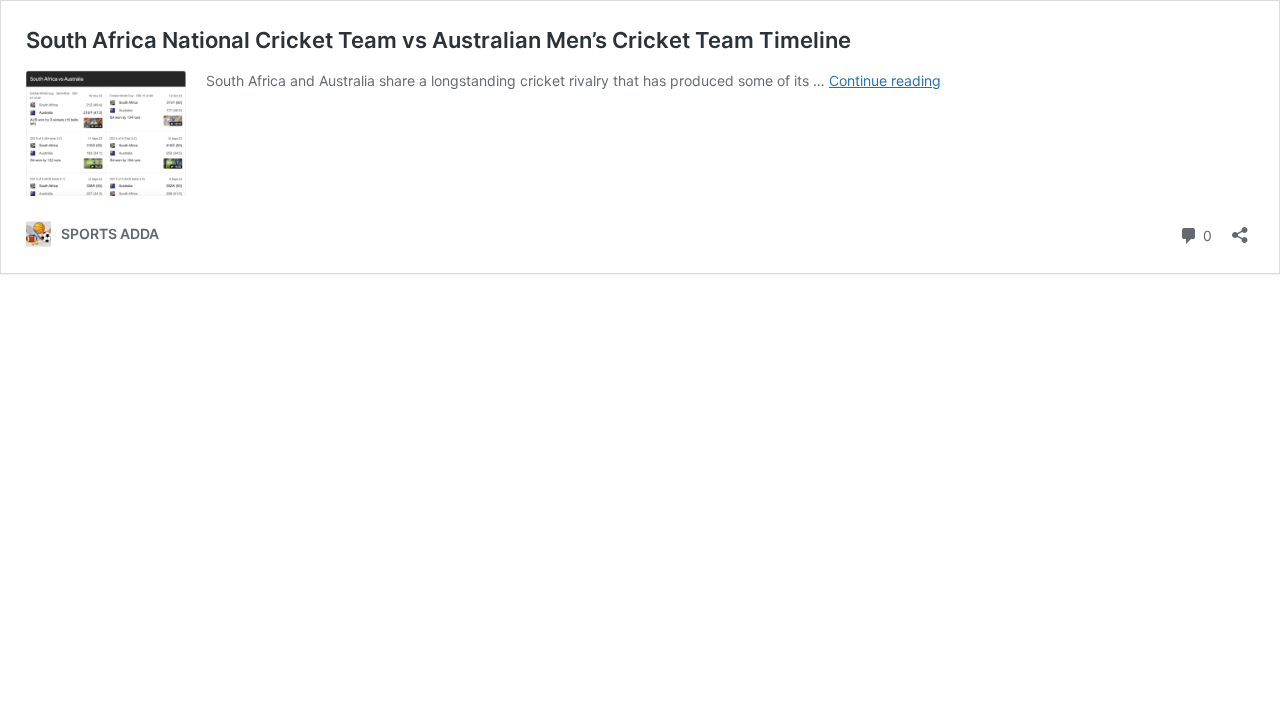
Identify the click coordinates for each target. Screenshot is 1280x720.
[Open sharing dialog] (1240, 228)
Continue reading (885, 80)
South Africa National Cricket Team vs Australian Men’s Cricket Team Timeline (438, 40)
